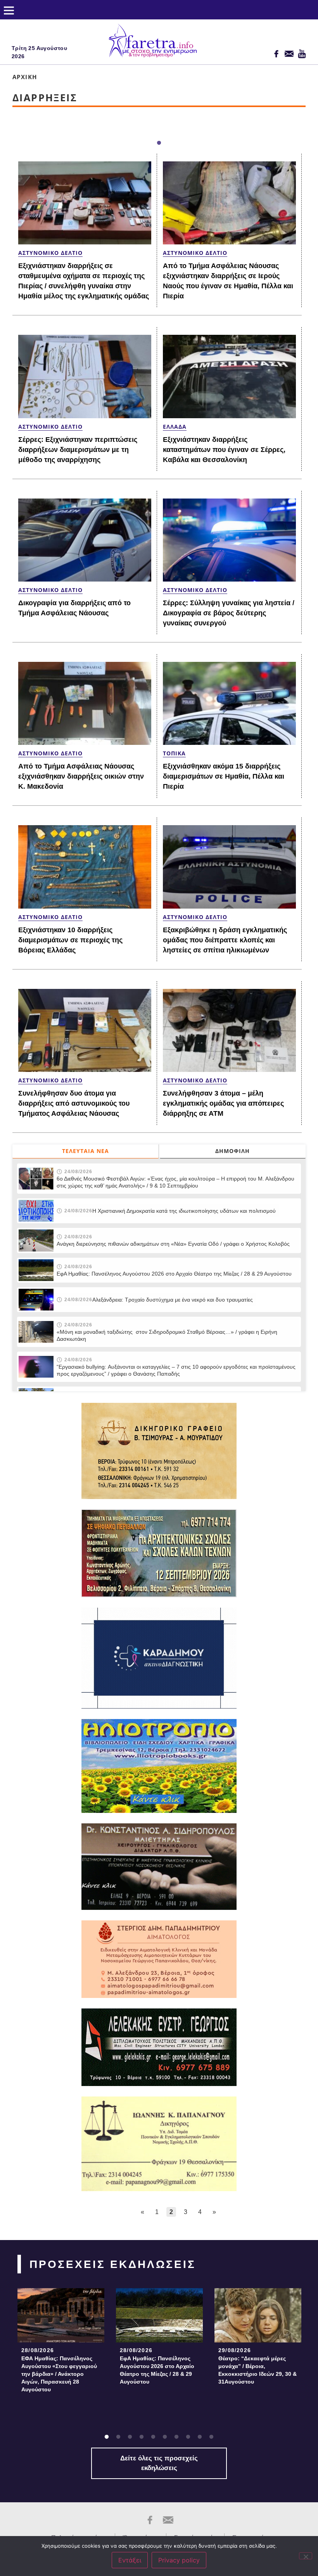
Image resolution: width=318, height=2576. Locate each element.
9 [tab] (200, 2437)
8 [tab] (188, 2437)
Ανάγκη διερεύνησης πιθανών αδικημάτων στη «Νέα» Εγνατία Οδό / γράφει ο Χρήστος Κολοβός (173, 1244)
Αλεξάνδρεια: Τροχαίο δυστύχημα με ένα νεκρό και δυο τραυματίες (173, 1300)
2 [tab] (118, 2437)
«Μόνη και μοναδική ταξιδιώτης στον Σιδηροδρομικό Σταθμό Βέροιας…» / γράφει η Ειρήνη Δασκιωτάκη (167, 1335)
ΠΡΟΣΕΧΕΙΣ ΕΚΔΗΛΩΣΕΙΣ (113, 2264)
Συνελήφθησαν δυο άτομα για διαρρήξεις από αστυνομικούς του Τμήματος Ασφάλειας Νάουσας (74, 1103)
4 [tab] (142, 2437)
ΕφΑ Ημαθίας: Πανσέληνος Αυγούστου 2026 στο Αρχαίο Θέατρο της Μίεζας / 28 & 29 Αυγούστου (174, 1274)
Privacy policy (179, 2560)
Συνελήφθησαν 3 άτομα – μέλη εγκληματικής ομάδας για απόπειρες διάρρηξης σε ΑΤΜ (223, 1103)
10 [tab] (211, 2437)
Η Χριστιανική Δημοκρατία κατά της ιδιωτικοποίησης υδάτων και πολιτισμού (184, 1211)
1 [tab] (159, 143)
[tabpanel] (61, 2343)
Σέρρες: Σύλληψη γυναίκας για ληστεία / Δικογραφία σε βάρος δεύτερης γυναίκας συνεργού (229, 613)
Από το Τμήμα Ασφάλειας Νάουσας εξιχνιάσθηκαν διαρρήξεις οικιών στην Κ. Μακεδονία (81, 776)
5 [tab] (153, 2437)
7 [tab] (176, 2437)
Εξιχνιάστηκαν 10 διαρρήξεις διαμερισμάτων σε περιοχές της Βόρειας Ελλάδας (70, 940)
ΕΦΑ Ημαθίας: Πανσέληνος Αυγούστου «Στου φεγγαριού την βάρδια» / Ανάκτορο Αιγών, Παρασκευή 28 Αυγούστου (59, 2374)
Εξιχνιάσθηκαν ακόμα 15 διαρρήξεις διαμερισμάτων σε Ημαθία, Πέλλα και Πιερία (224, 776)
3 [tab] (130, 2437)
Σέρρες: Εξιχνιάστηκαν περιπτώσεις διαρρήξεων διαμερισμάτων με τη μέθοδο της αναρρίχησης (78, 450)
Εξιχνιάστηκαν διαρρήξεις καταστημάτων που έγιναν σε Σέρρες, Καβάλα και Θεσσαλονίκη (224, 450)
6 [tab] (165, 2437)
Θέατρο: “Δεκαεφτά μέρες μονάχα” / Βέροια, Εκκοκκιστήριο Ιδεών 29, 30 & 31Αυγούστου (258, 2370)
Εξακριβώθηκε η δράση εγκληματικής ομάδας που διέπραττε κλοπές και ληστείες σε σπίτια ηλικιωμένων (225, 940)
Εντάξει (130, 2560)
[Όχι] (306, 2556)
